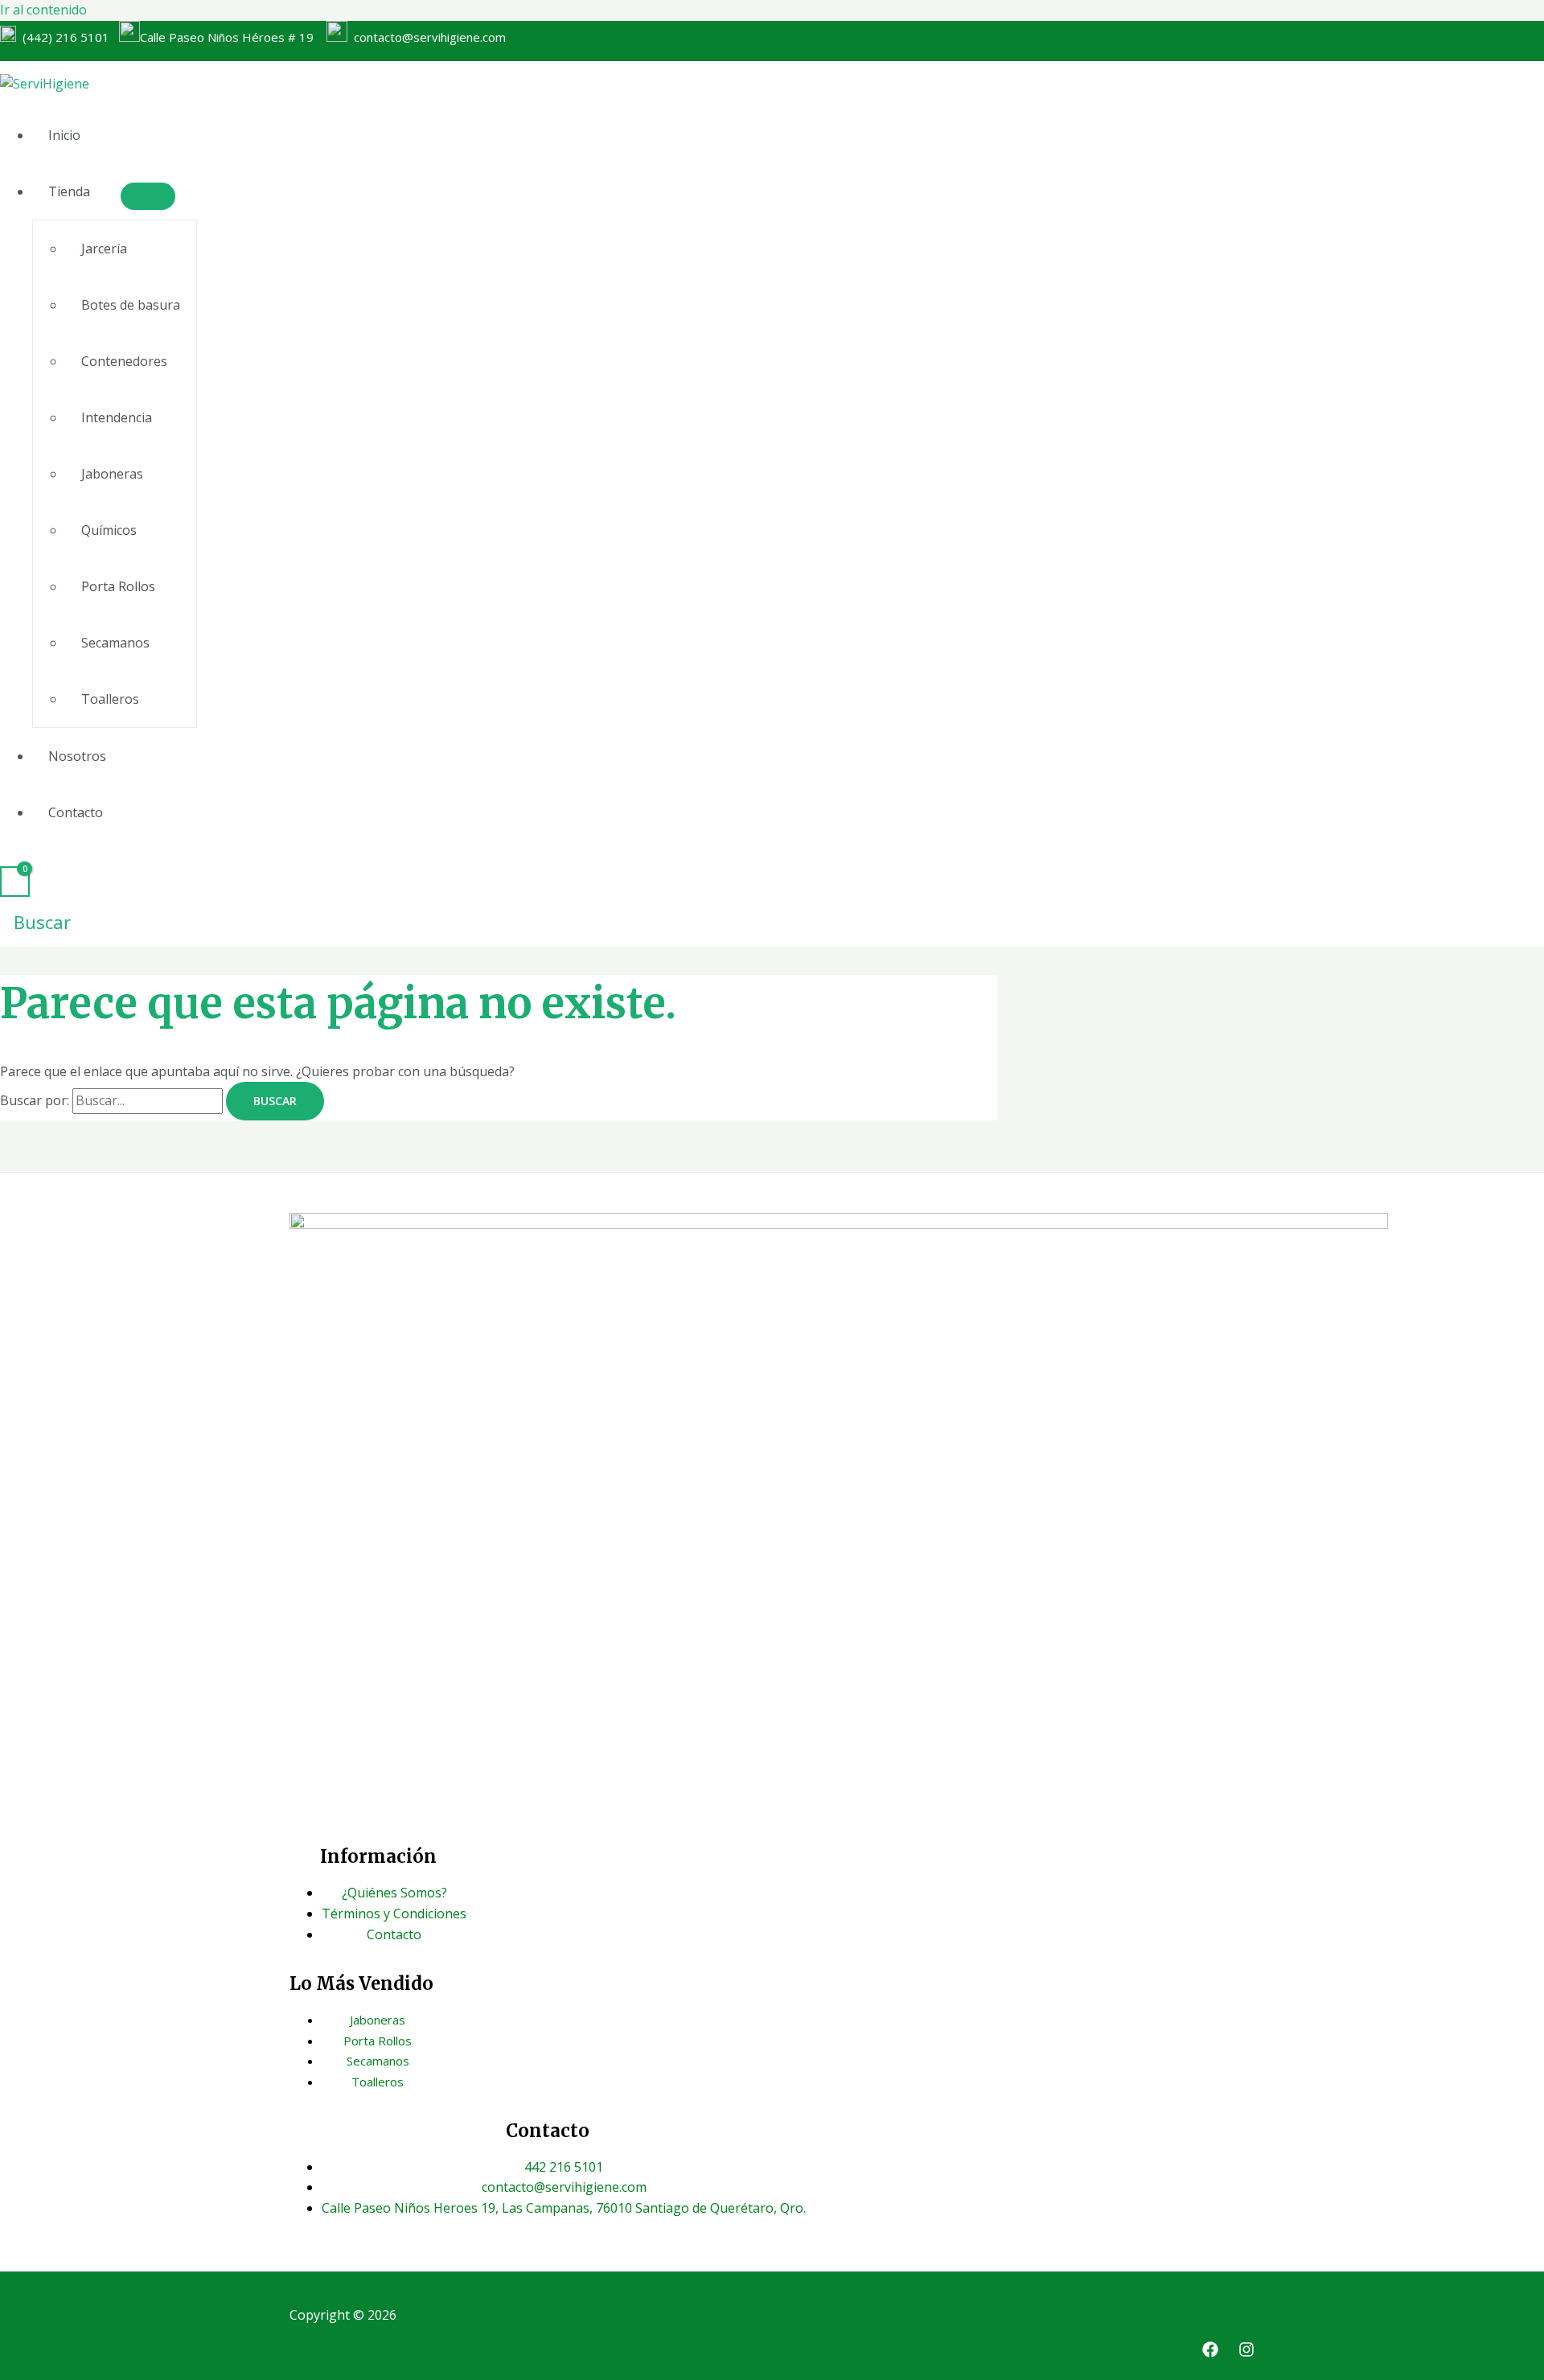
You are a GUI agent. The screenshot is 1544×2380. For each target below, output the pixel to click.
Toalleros (110, 699)
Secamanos (115, 643)
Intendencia (117, 417)
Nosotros (77, 756)
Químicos (109, 530)
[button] (35, 922)
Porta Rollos (118, 586)
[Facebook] (1210, 2353)
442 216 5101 (564, 2167)
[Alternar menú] (148, 196)
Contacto (76, 812)
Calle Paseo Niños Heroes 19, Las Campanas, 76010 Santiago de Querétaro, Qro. (564, 2208)
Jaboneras (112, 474)
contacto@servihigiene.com (427, 37)
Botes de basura (131, 305)
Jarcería (104, 249)
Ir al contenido (43, 10)
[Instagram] (1246, 2353)
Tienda (69, 191)
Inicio (64, 135)
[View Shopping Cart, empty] (15, 882)
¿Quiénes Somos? (394, 1893)
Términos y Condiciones (394, 1913)
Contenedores (124, 361)
